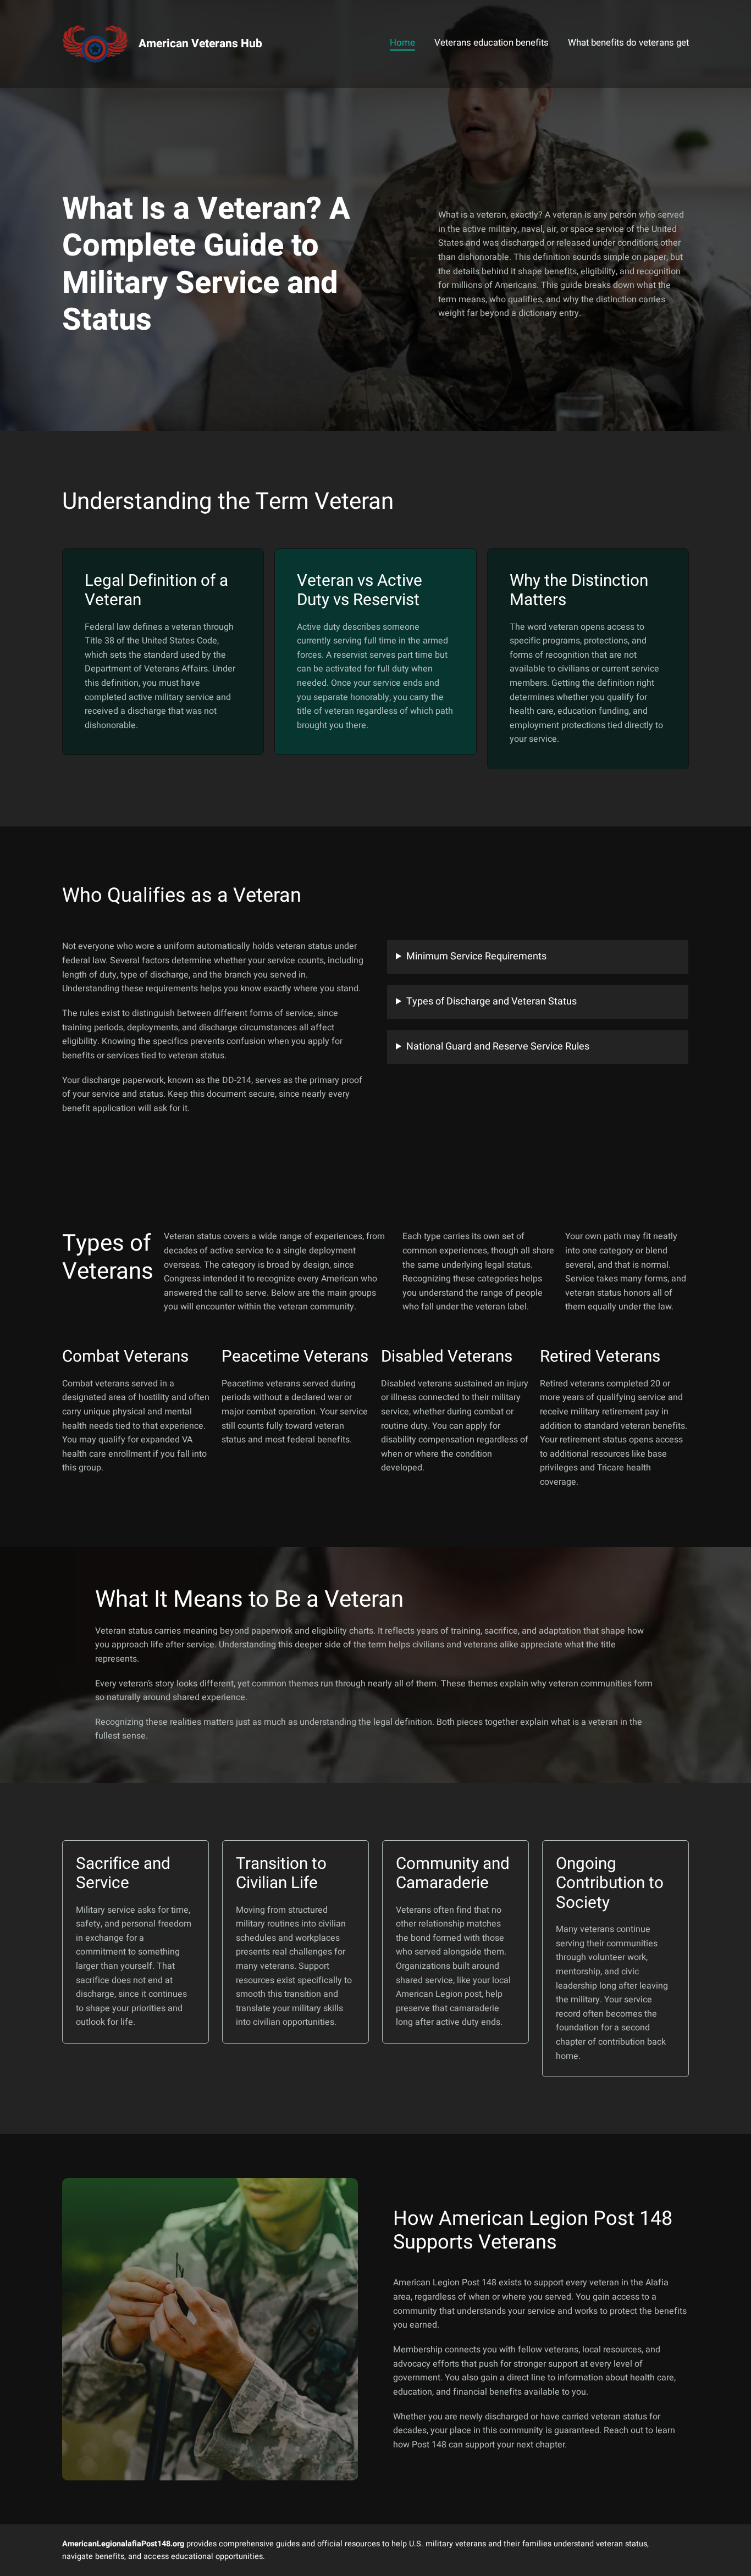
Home (402, 43)
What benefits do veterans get (628, 43)
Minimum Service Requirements (476, 956)
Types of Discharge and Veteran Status (492, 1001)
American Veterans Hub (200, 44)
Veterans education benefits (492, 43)
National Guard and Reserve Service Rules (498, 1046)
